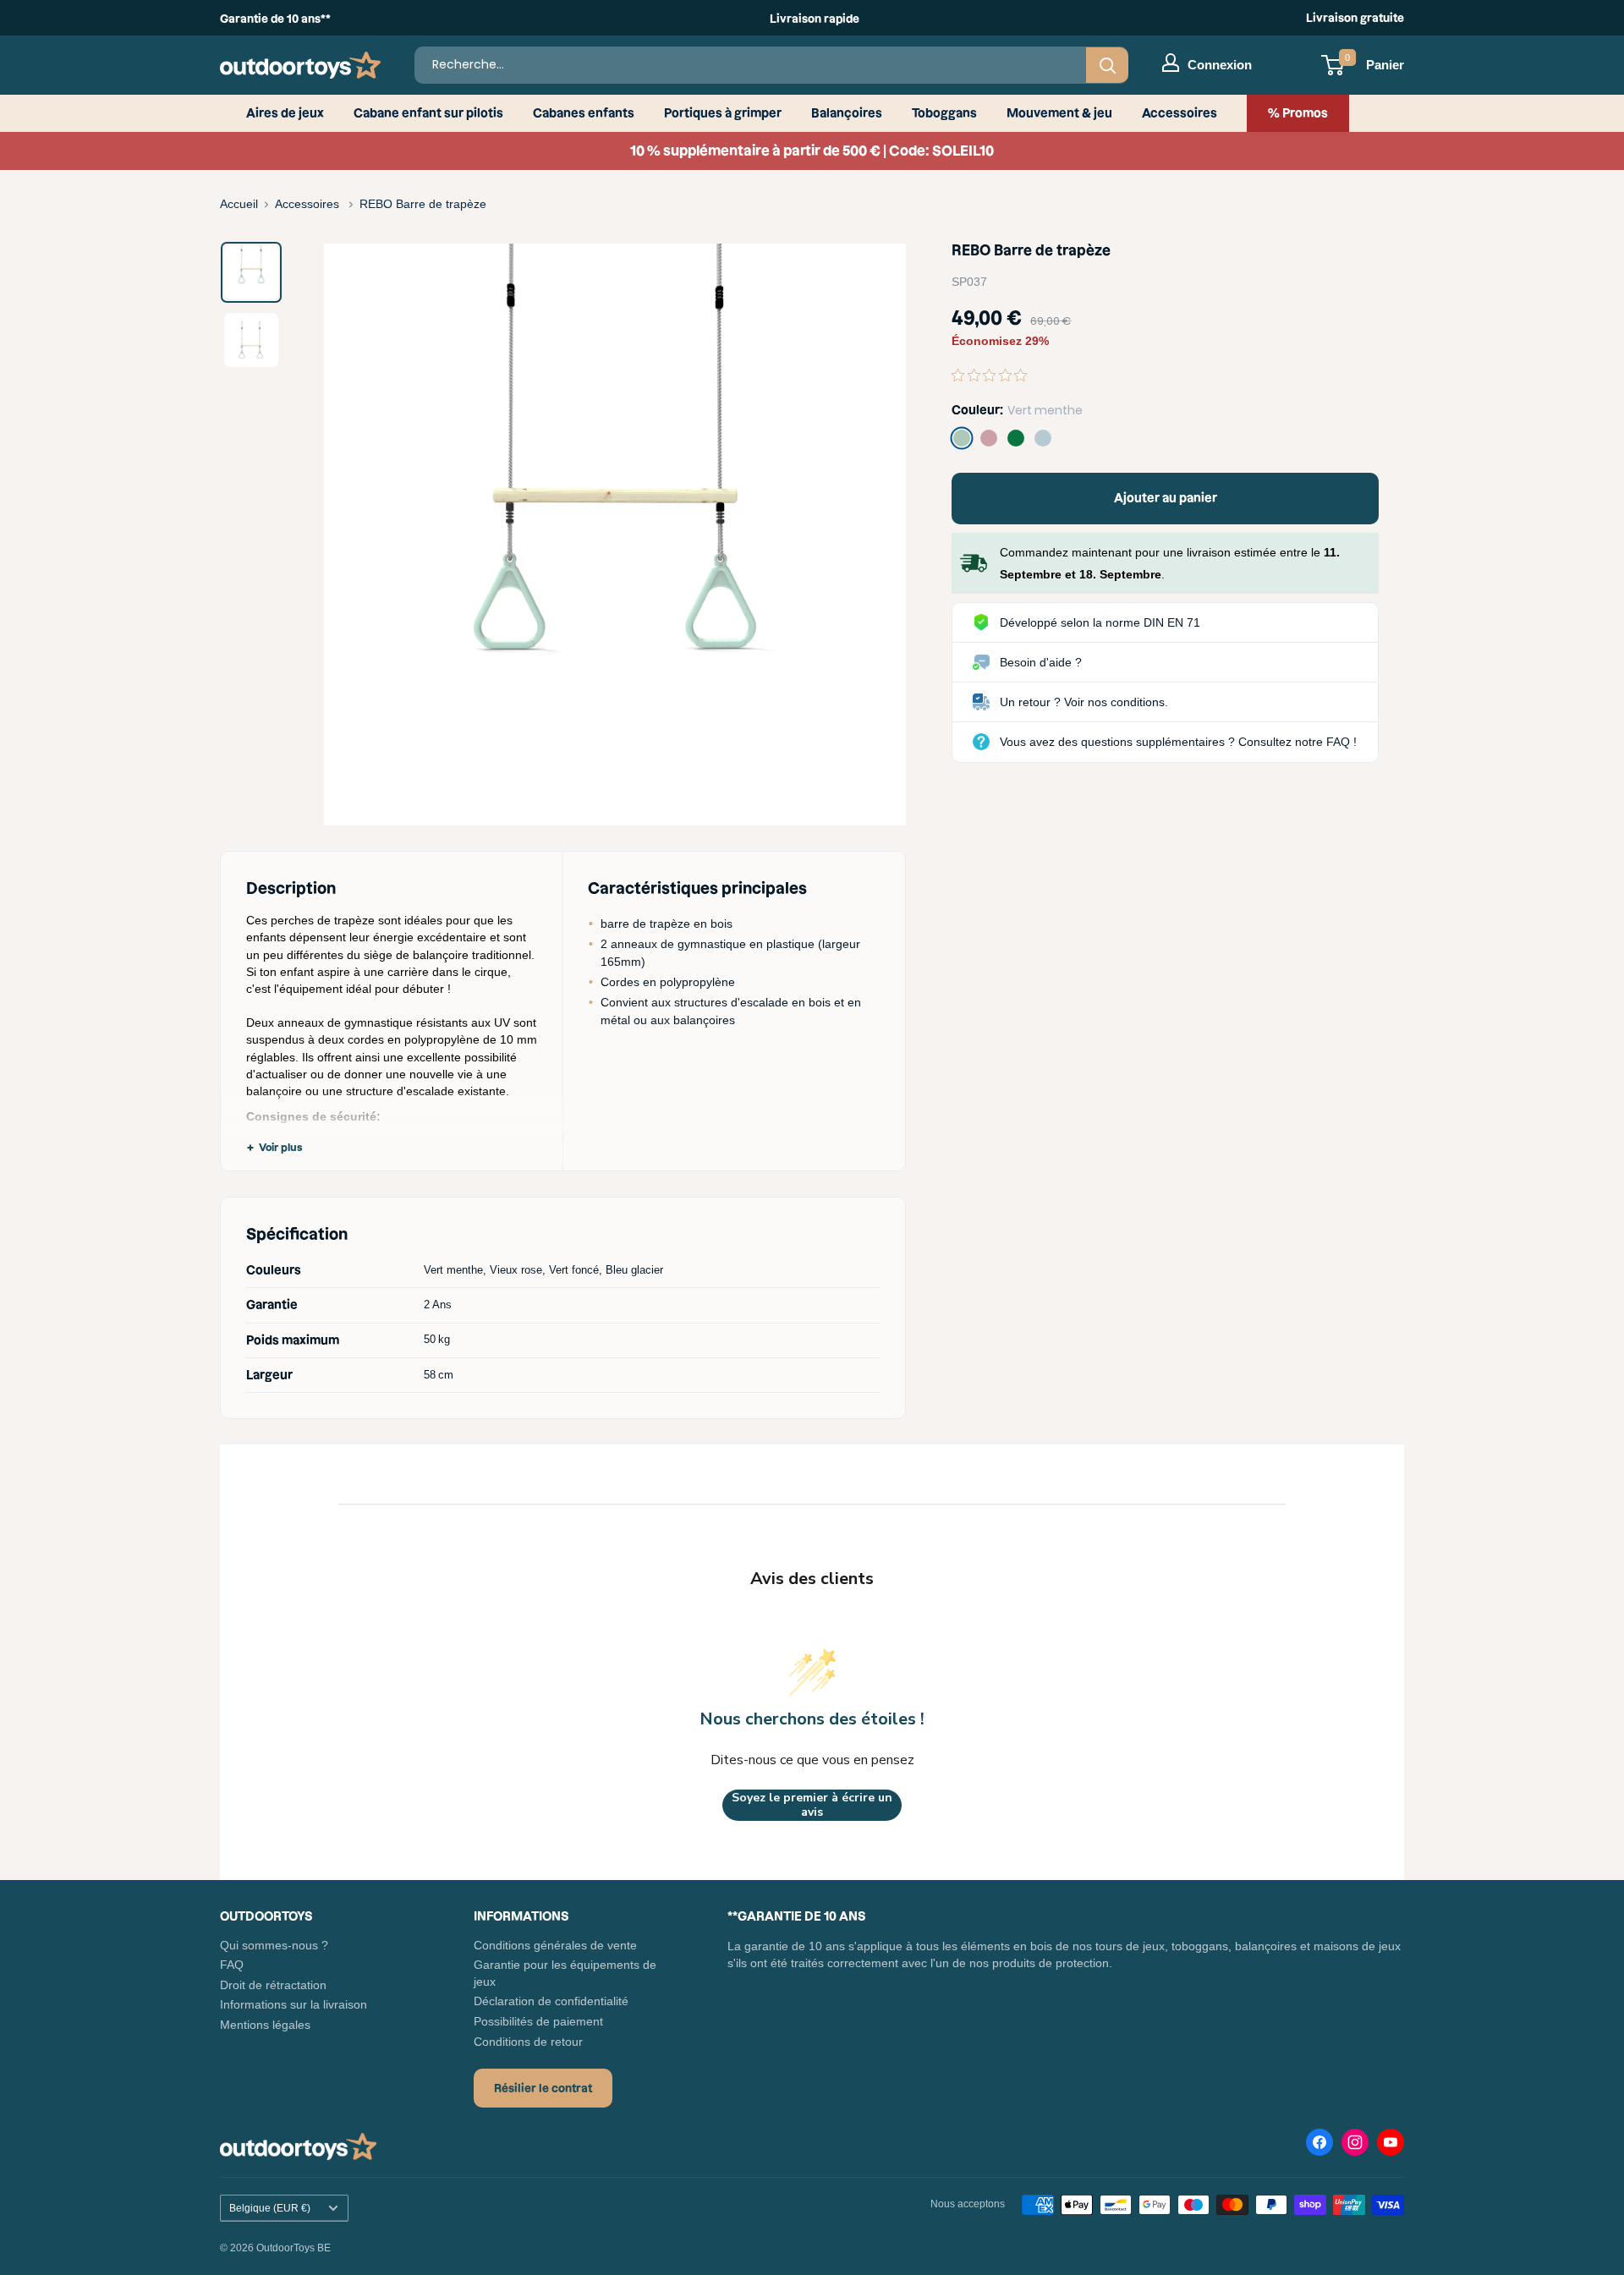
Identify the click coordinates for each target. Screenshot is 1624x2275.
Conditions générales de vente (555, 1945)
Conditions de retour (528, 2042)
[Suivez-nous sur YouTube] (1391, 2146)
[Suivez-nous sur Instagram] (1355, 2146)
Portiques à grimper (723, 113)
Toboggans (944, 113)
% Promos (1298, 113)
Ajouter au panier (1166, 498)
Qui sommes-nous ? (274, 1945)
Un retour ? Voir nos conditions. (1084, 702)
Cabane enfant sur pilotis (428, 113)
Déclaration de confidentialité (551, 2001)
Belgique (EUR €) (270, 2208)
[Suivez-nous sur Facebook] (1319, 2146)
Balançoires (847, 113)
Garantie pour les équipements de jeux (565, 1973)
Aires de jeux (285, 113)
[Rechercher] (1107, 65)
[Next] (867, 535)
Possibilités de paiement (538, 2021)
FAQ (232, 1965)
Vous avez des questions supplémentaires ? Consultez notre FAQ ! (1178, 742)
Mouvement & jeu (1059, 113)
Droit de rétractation (273, 1985)
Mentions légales (265, 2025)
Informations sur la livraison (294, 2004)
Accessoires (1180, 113)
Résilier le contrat (543, 2088)
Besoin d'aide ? (1041, 662)
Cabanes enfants (584, 113)
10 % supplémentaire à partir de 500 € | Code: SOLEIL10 (812, 151)
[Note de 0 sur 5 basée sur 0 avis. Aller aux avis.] (993, 375)
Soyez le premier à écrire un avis (812, 1805)
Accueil (239, 204)
